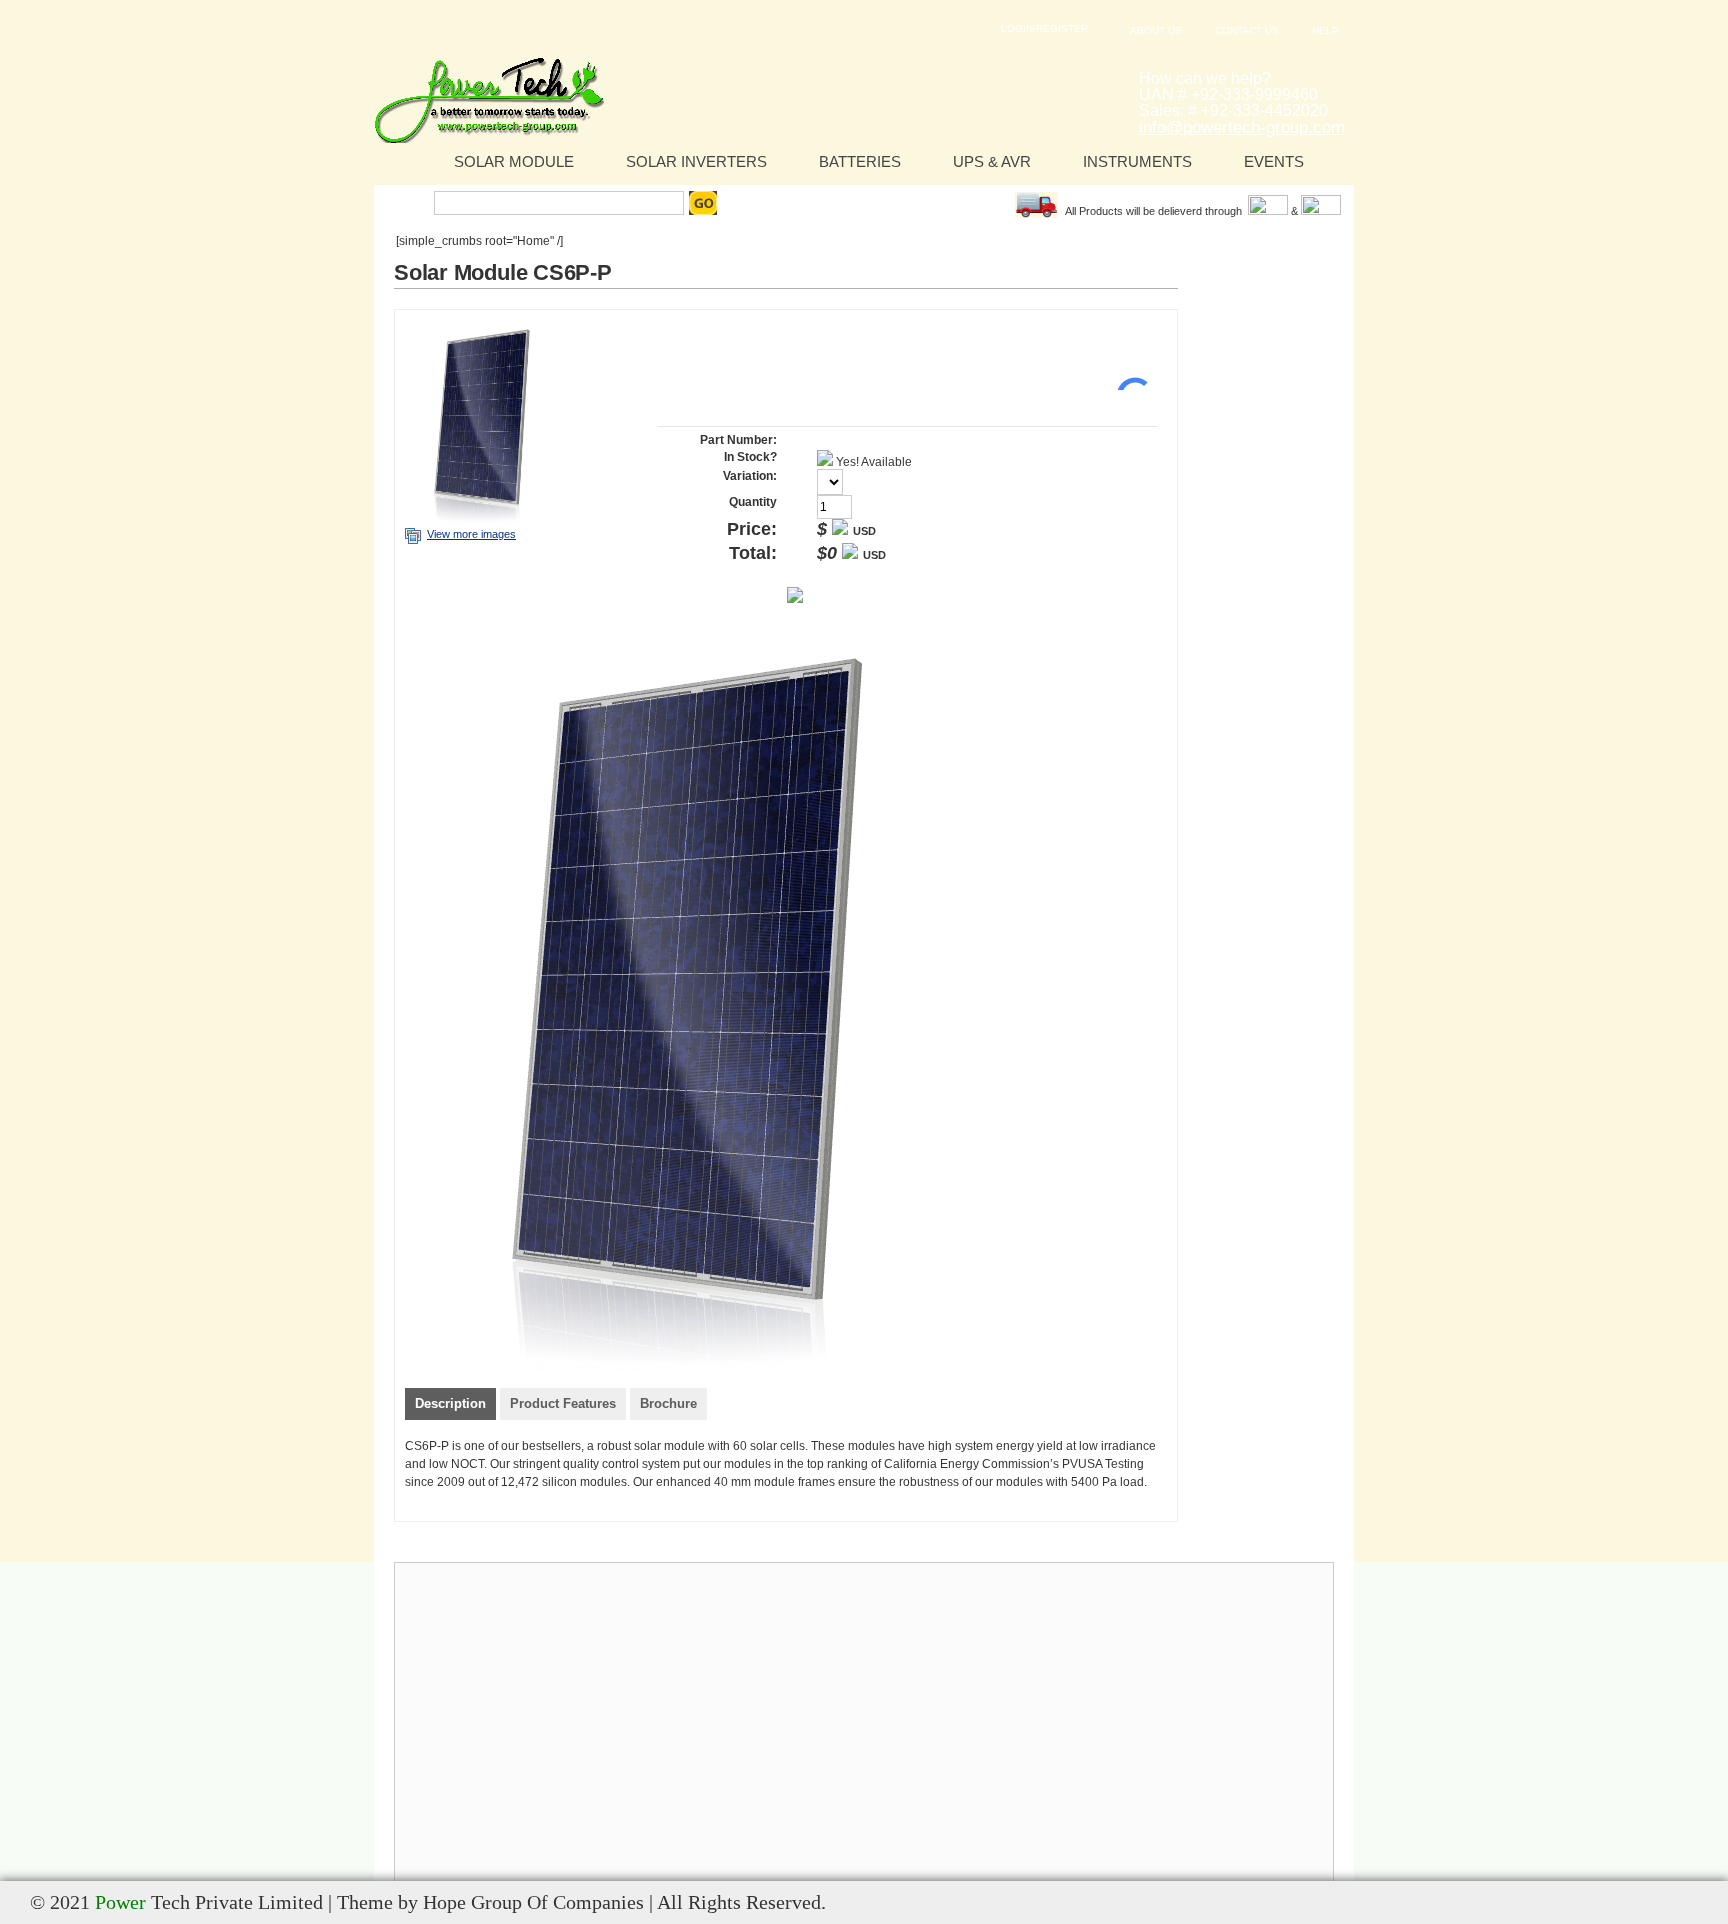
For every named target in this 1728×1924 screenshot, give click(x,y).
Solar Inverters (696, 161)
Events (1274, 161)
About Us (1156, 30)
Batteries (860, 161)
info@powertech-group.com (1242, 127)
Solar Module (514, 161)
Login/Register (1044, 28)
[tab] (450, 1406)
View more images (471, 534)
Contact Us (1247, 30)
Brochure (668, 1403)
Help (1325, 30)
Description (450, 1403)
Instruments (1137, 161)
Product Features (563, 1403)
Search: (406, 203)
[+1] (1127, 360)
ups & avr (992, 161)
